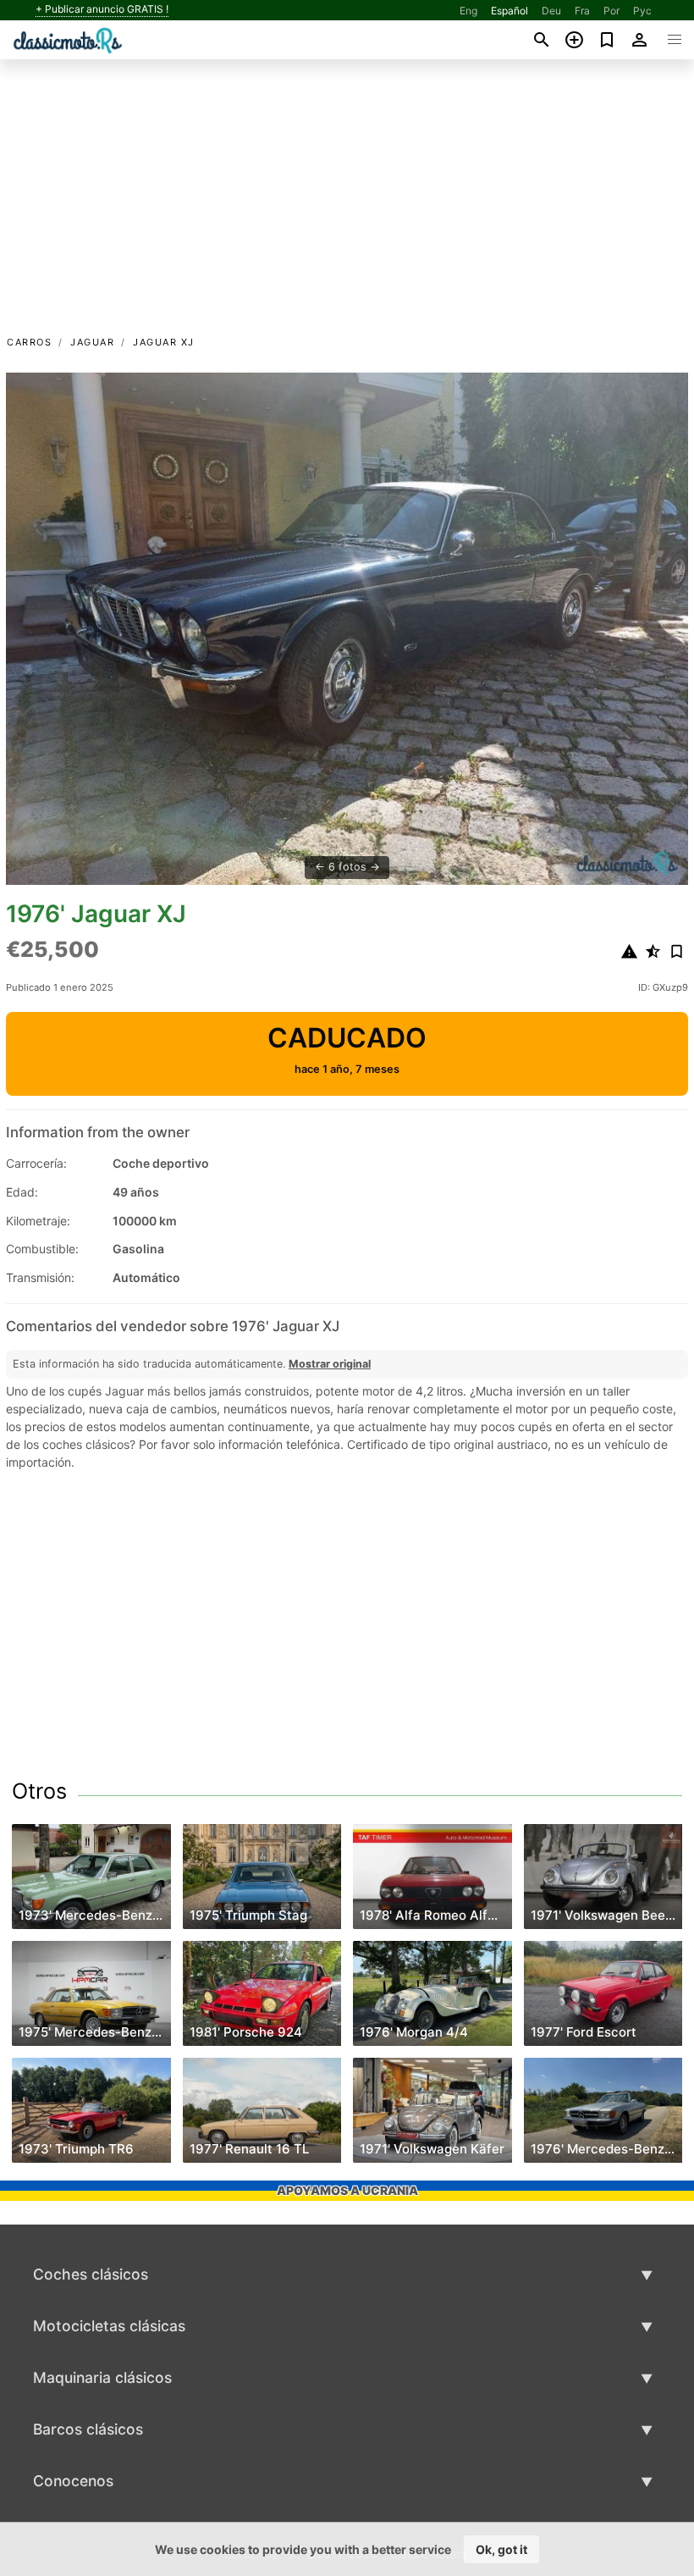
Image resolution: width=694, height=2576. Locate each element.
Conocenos (73, 2481)
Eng (468, 11)
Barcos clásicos (88, 2429)
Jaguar (92, 342)
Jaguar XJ (164, 342)
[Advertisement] (347, 206)
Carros (29, 342)
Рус (642, 11)
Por (611, 11)
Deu (551, 11)
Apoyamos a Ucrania (347, 2190)
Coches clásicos (91, 2274)
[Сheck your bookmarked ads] (607, 40)
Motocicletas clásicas (109, 2326)
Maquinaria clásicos (102, 2377)
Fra (582, 11)
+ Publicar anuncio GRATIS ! (102, 9)
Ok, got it (501, 2549)
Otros (39, 1791)
